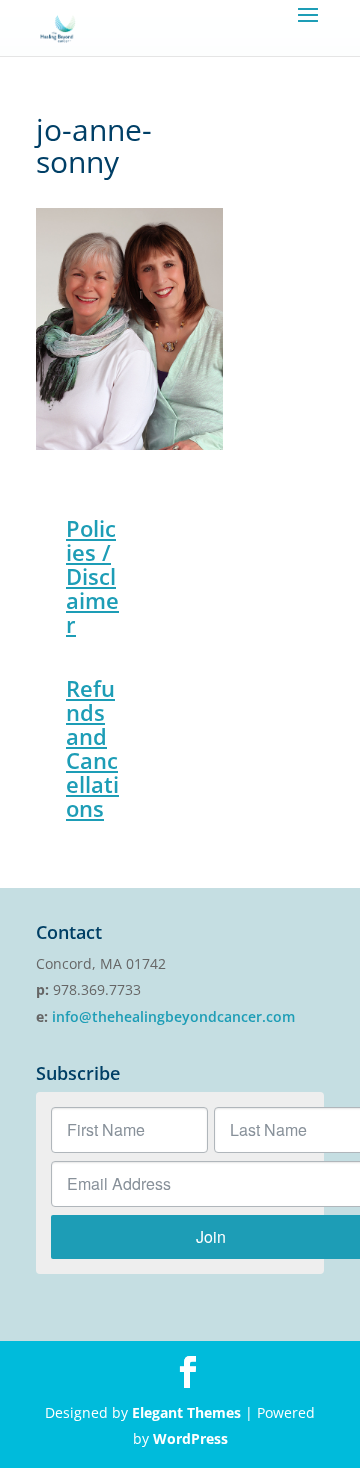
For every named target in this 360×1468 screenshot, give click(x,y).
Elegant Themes (186, 1412)
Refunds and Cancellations (92, 748)
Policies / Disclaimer (92, 576)
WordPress (190, 1438)
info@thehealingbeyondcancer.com (173, 1016)
